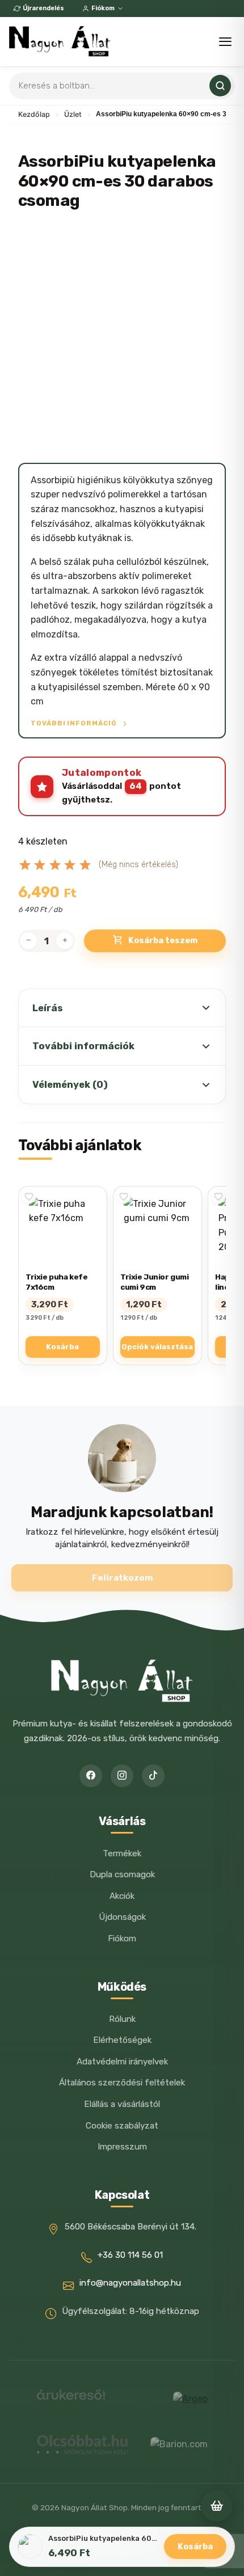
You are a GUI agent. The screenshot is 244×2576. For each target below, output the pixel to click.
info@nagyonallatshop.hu (130, 2283)
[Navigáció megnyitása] (225, 42)
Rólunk (122, 2019)
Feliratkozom (122, 1578)
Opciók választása (157, 1347)
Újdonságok (122, 1917)
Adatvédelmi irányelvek (122, 2062)
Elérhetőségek (122, 2040)
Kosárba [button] (62, 1347)
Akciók (122, 1896)
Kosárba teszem (163, 941)
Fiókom (103, 8)
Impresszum (122, 2147)
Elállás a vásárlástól (122, 2104)
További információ (75, 723)
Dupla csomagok (122, 1874)
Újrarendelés (43, 8)
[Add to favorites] (29, 1197)
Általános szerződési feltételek (122, 2083)
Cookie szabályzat (122, 2126)
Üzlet (73, 114)
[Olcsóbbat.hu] (82, 2444)
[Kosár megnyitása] (217, 2506)
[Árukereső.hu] (71, 2399)
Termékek (122, 1853)
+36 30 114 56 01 (130, 2255)
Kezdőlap (34, 114)
